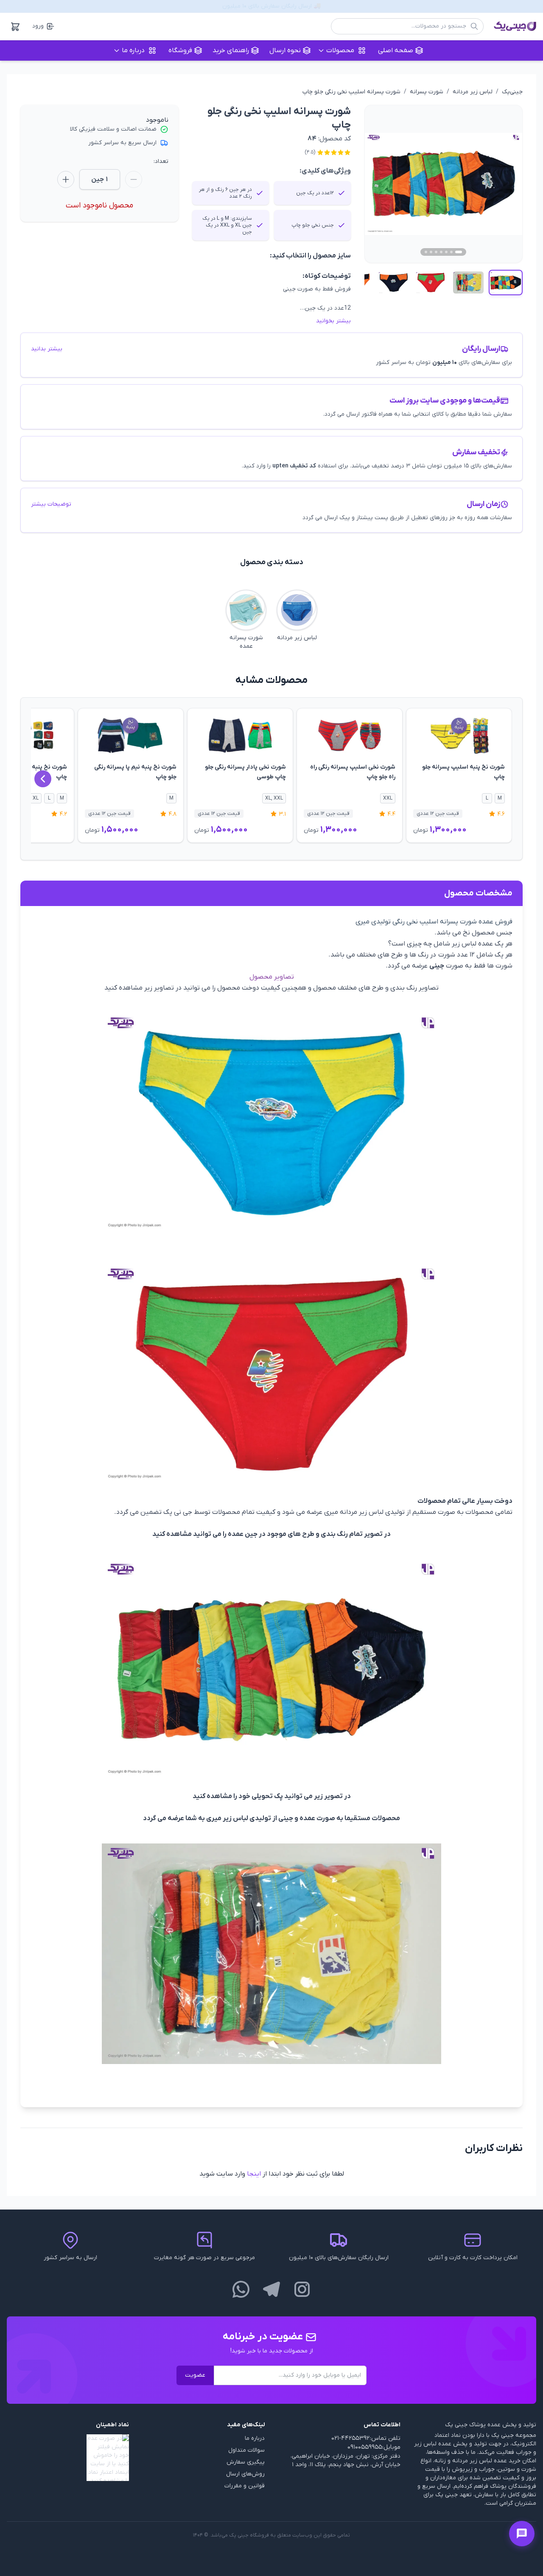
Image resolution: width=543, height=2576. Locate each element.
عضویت (195, 2375)
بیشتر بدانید (47, 349)
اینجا (254, 2174)
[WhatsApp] (241, 2289)
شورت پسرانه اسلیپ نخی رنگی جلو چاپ (351, 92)
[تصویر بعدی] (506, 184)
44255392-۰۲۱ (350, 2438)
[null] (68, 2458)
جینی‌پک (512, 92)
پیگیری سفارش (246, 2462)
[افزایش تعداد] (66, 179)
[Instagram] (302, 2289)
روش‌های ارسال (245, 2474)
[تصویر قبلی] (381, 184)
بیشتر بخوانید (333, 321)
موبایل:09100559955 (374, 2447)
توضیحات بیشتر (51, 504)
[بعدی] (43, 779)
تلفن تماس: (385, 2438)
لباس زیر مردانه (473, 92)
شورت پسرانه (427, 92)
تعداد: (161, 161)
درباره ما (255, 2438)
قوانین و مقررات (245, 2486)
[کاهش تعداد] (134, 179)
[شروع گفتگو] (522, 2534)
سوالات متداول (246, 2450)
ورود (38, 26)
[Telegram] (271, 2289)
